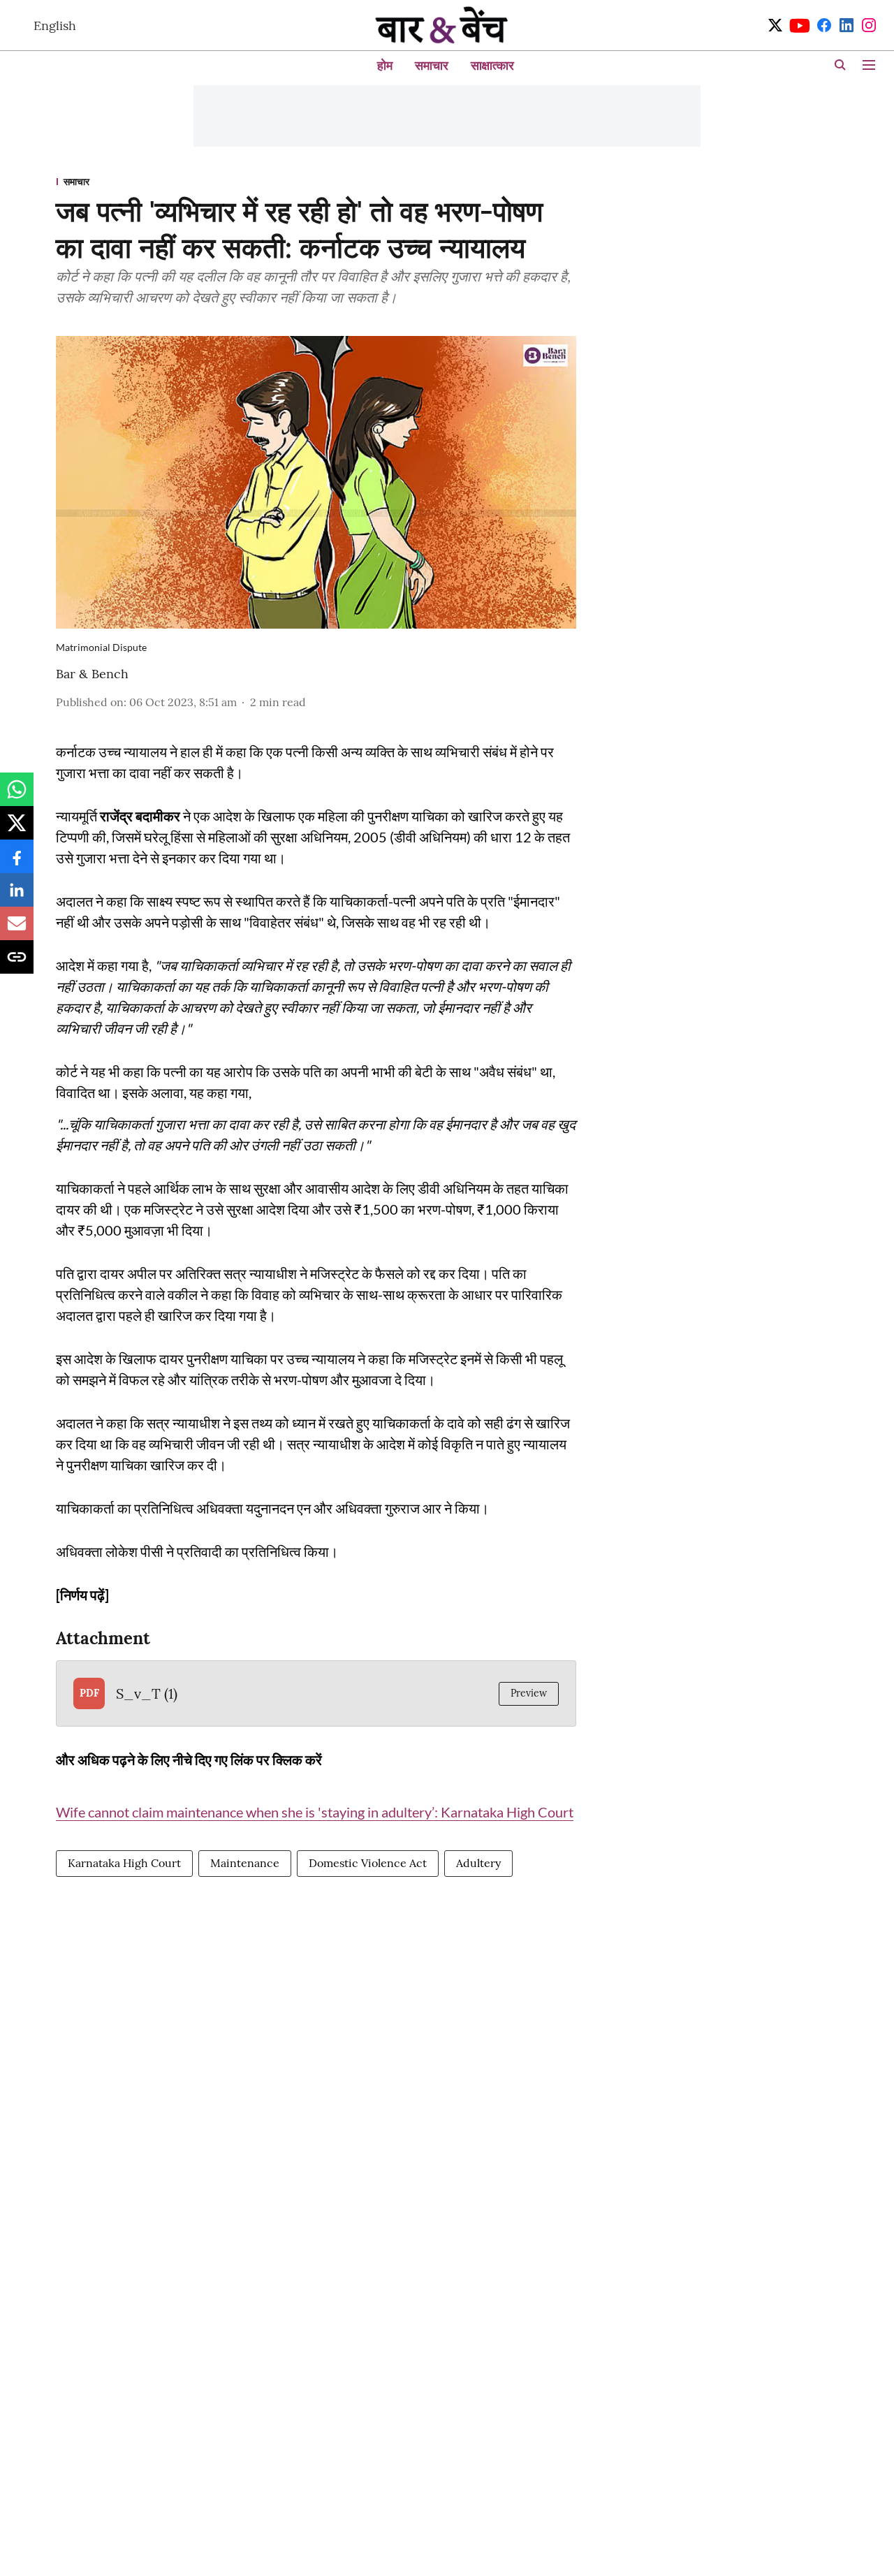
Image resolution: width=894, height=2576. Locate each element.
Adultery (478, 1863)
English (55, 25)
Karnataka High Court (124, 1863)
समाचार (432, 65)
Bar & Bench (92, 674)
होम (385, 65)
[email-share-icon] (17, 930)
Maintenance (245, 1863)
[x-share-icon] (17, 830)
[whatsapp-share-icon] (17, 796)
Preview (529, 1693)
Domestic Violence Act (368, 1863)
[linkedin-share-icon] (17, 897)
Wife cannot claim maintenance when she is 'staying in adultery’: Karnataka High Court (315, 1812)
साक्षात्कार (492, 65)
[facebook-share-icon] (17, 863)
